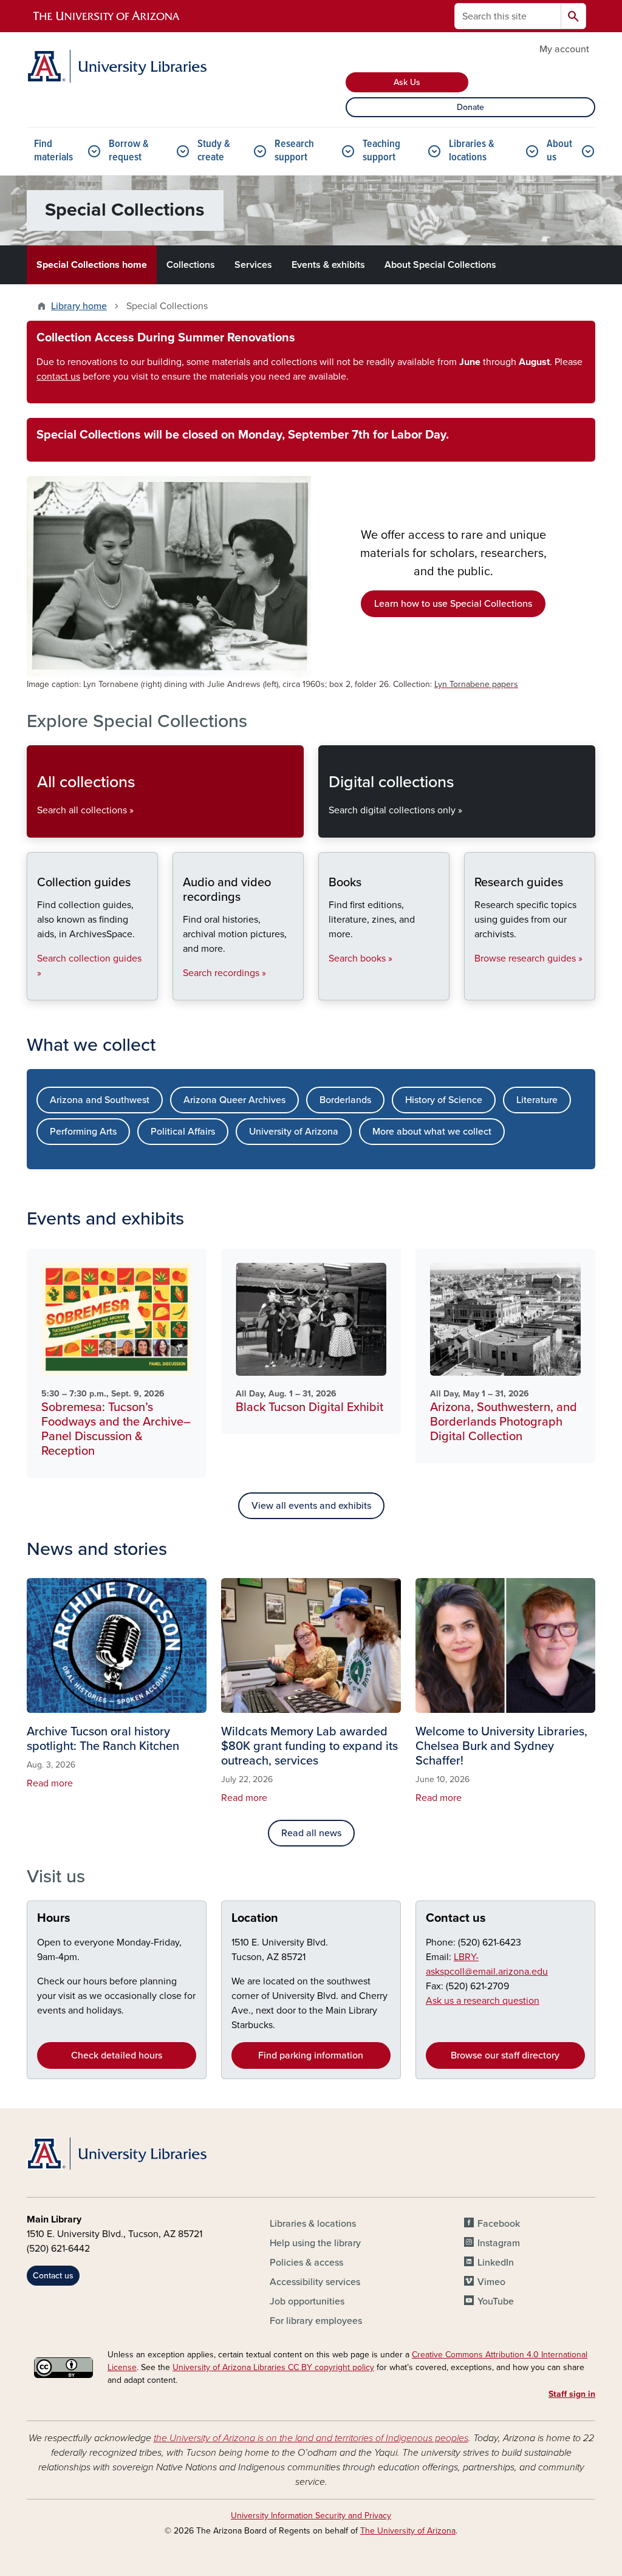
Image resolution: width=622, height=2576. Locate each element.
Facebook (499, 2224)
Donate (470, 107)
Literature (537, 1100)
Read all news (311, 1833)
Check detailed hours (117, 2055)
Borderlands (345, 1100)
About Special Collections (440, 265)
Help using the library (315, 2243)
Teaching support (381, 151)
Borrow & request (129, 151)
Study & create (214, 151)
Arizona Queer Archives (234, 1100)
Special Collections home (92, 265)
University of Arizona (294, 1132)
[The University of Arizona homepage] (107, 16)
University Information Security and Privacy (311, 2516)
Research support (294, 151)
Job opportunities (307, 2301)
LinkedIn (496, 2263)
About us (559, 151)
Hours (54, 1918)
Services (253, 265)
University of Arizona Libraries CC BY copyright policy (273, 2367)
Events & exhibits (328, 265)
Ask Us (407, 82)
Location (255, 1918)
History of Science (444, 1100)
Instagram (499, 2243)
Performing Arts (83, 1132)
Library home (79, 306)
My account (564, 49)
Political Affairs (183, 1132)
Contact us (456, 1918)
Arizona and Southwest (100, 1100)
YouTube (496, 2301)
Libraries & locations (472, 151)
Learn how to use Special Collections (453, 604)
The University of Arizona (408, 2531)
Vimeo (491, 2282)
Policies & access (306, 2263)
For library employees (316, 2321)
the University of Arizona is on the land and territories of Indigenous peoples (311, 2438)
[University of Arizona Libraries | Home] (117, 66)
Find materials (53, 151)
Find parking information (311, 2055)
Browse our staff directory (505, 2055)
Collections (191, 265)
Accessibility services (315, 2282)
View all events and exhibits (311, 1506)
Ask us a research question (483, 2001)
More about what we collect (432, 1132)
